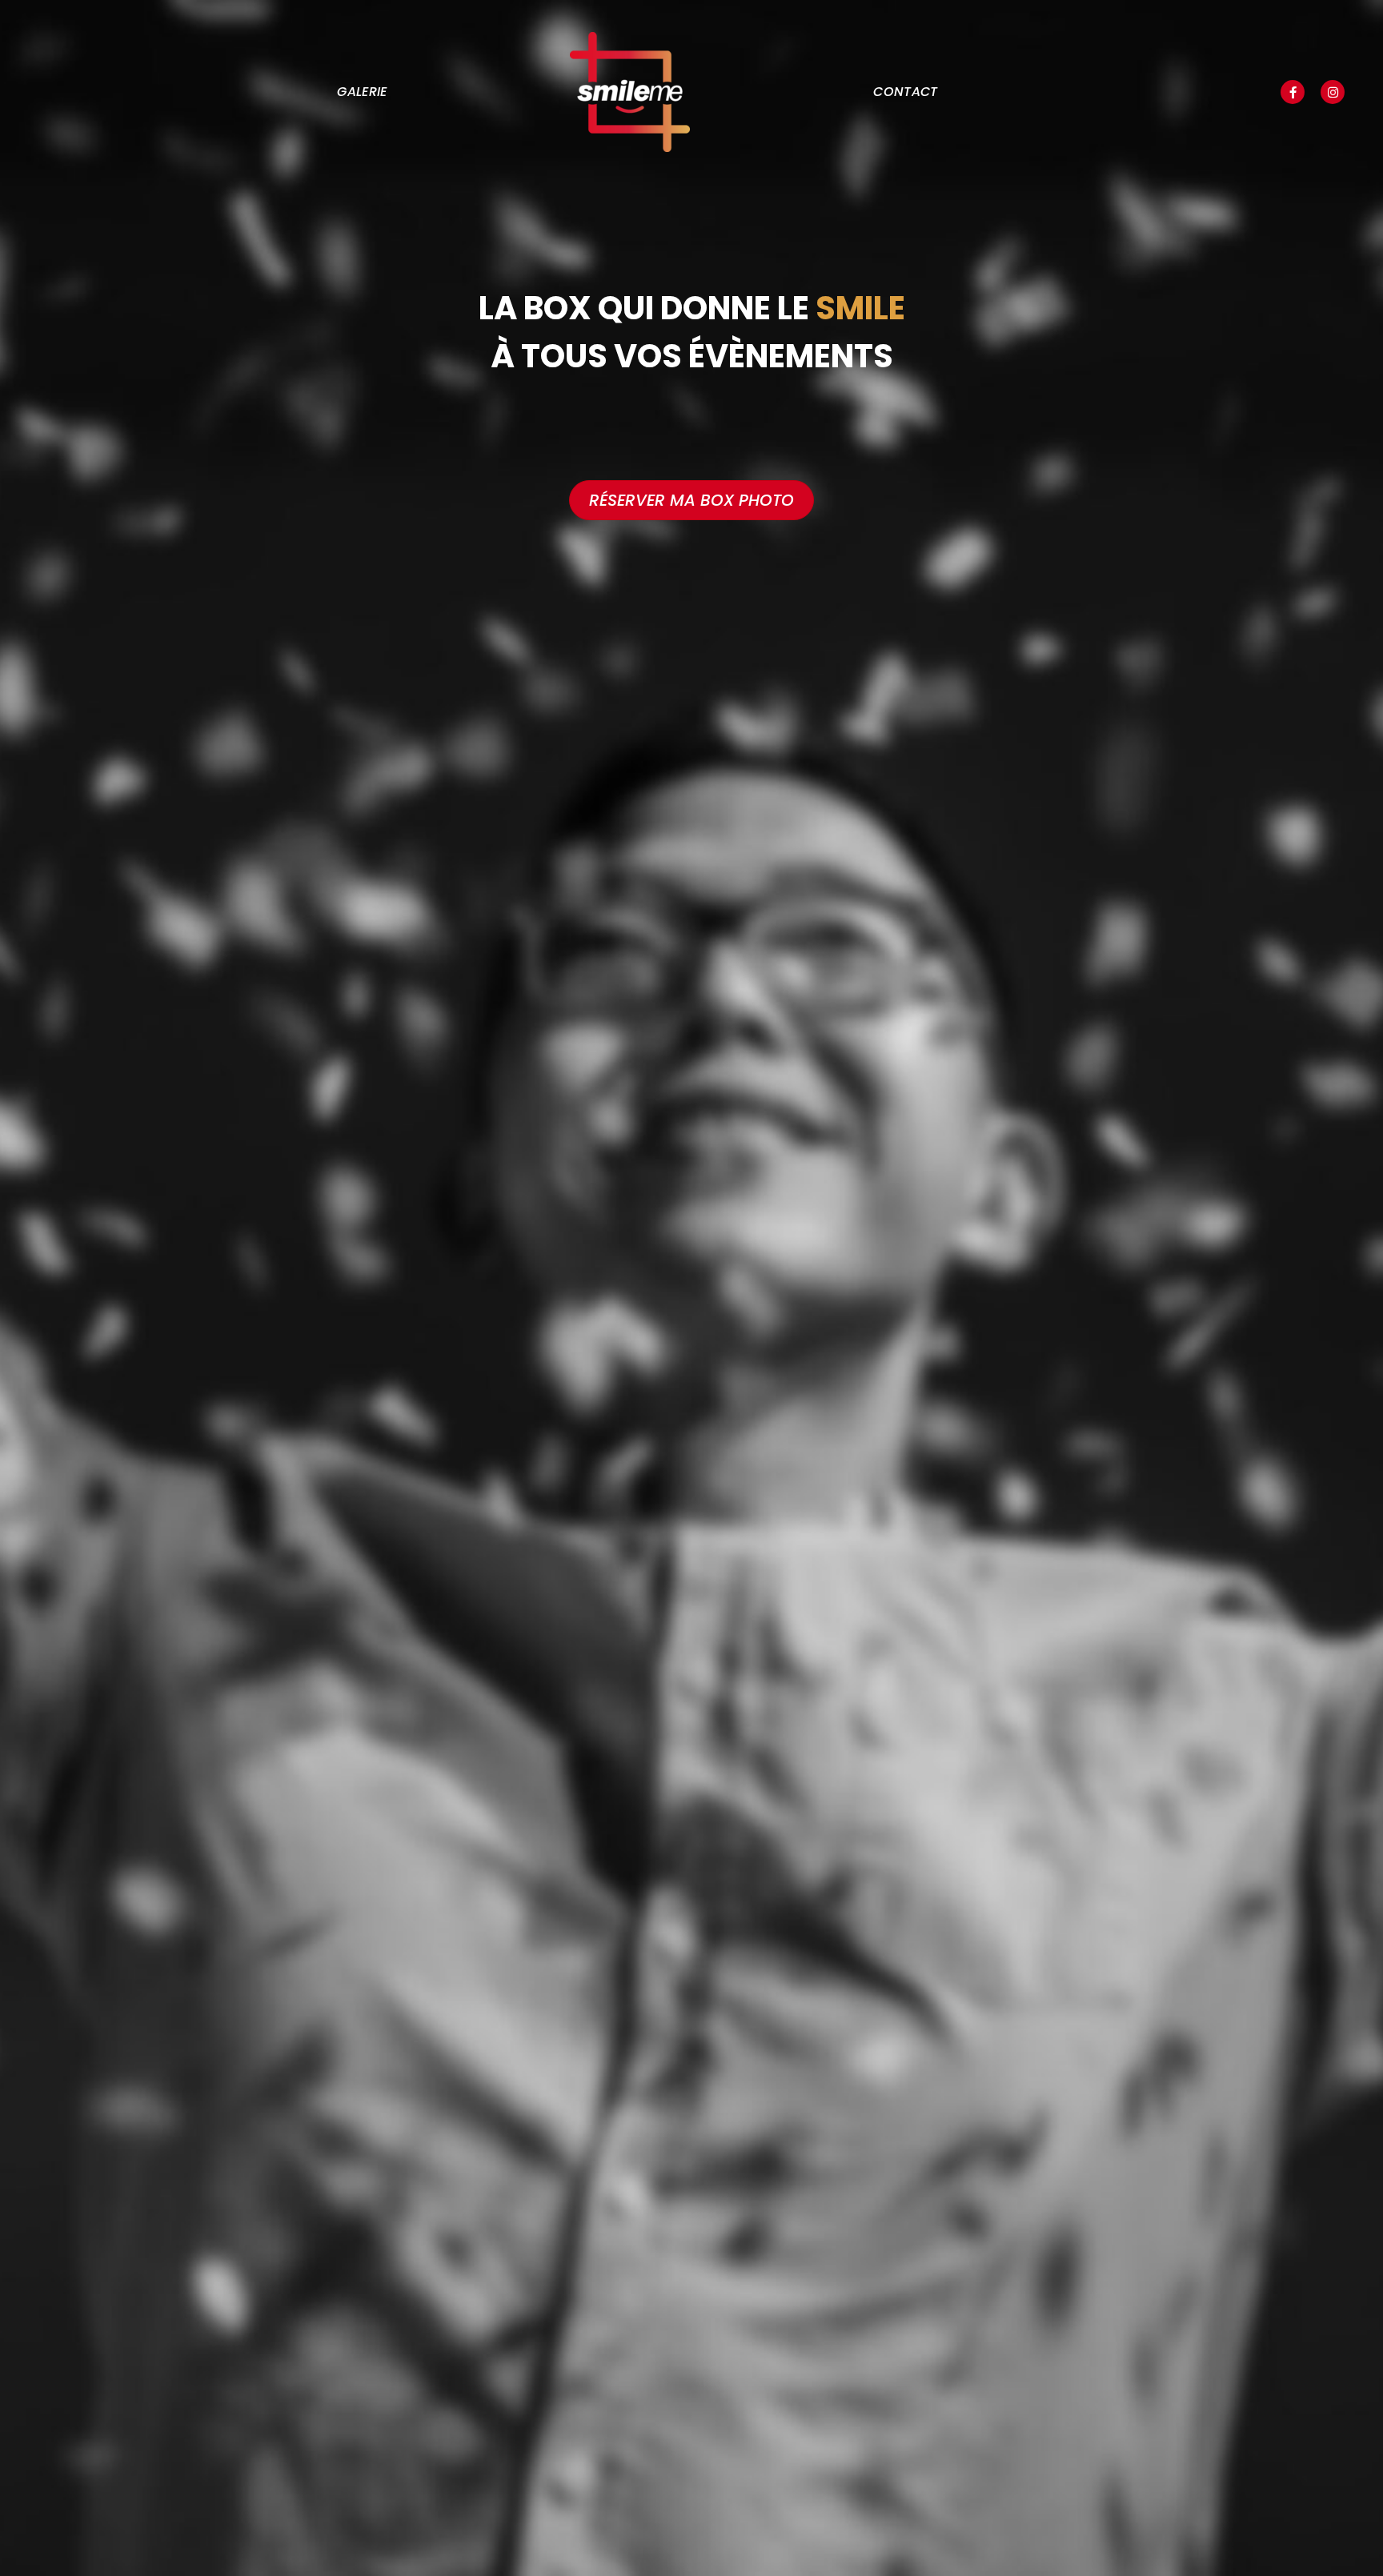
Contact (905, 92)
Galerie (362, 92)
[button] (1293, 92)
